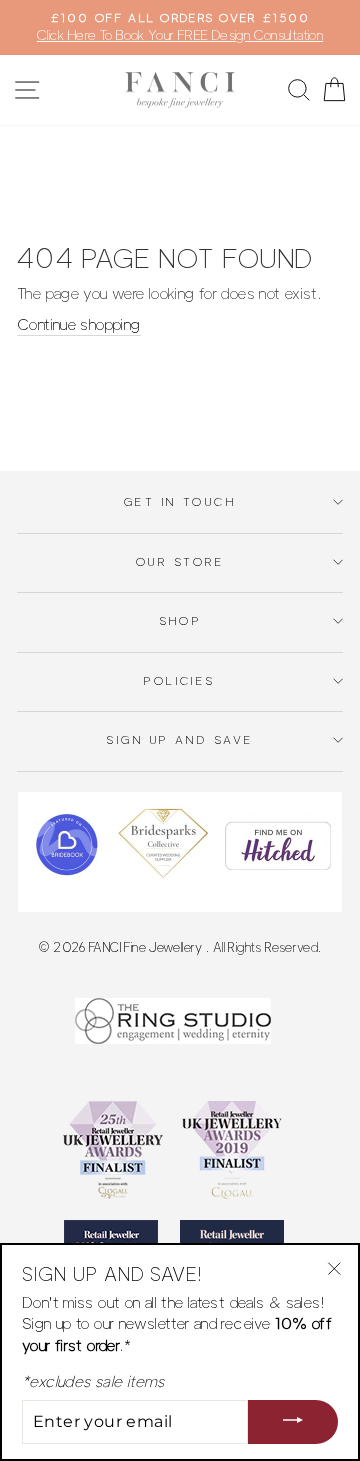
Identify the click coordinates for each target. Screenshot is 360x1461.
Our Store (180, 562)
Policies (180, 681)
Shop (180, 621)
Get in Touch (180, 502)
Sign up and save (179, 740)
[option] (180, 27)
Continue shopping (79, 324)
